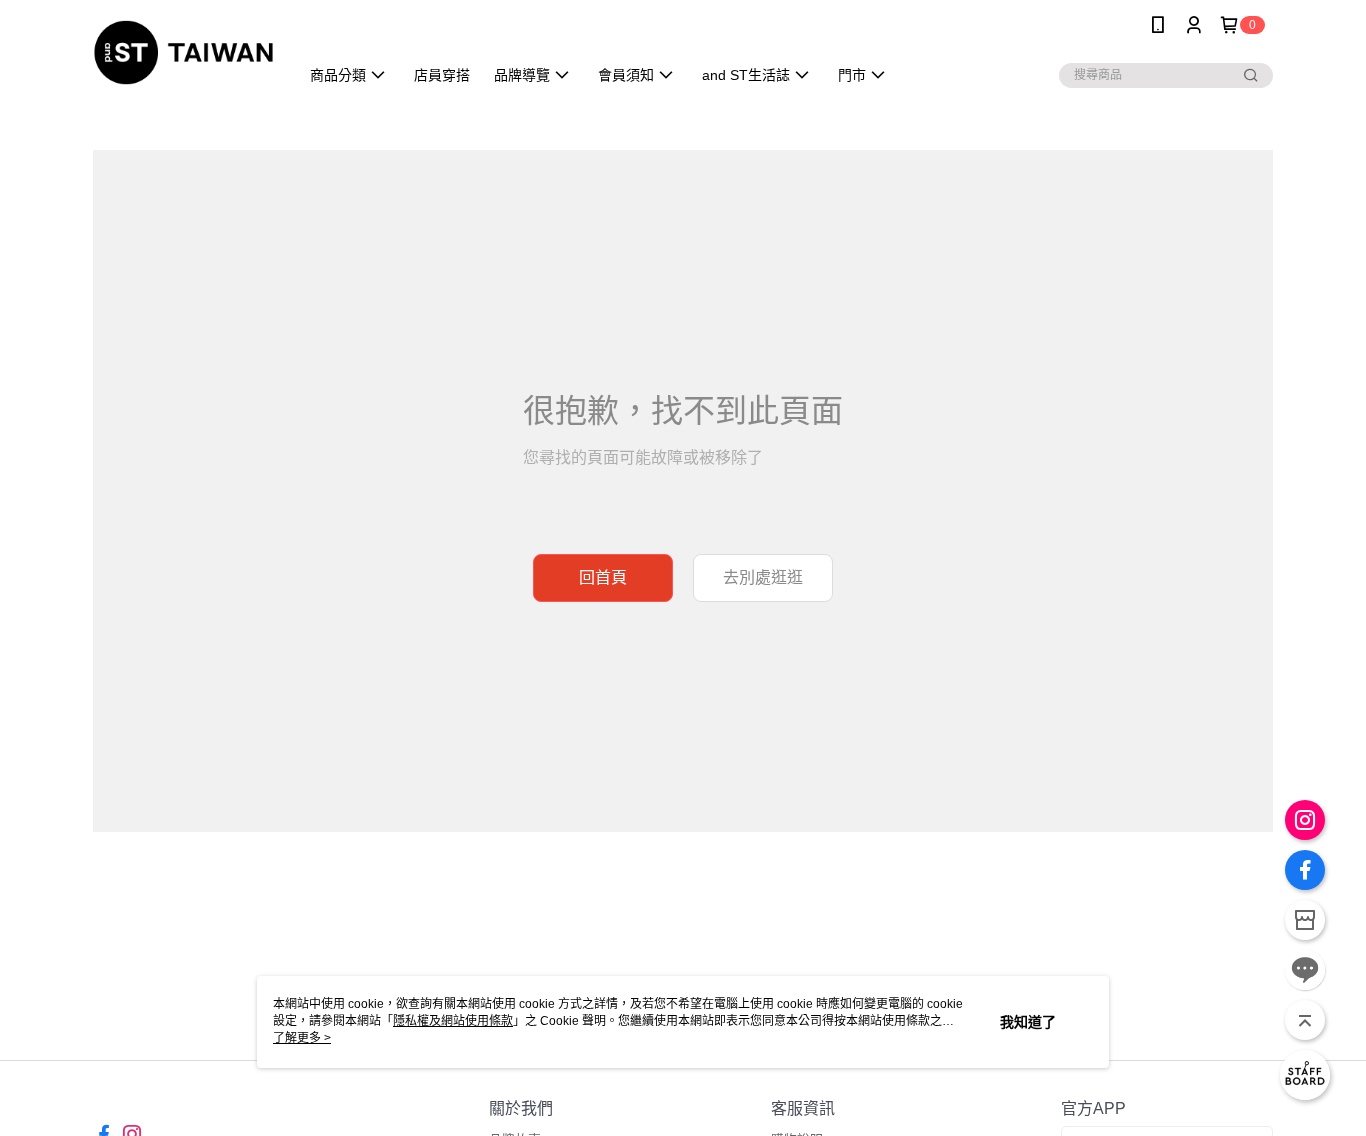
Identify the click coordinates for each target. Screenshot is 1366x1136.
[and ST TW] (183, 52)
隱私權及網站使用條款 (453, 1021)
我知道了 (1028, 1022)
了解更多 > (302, 1038)
